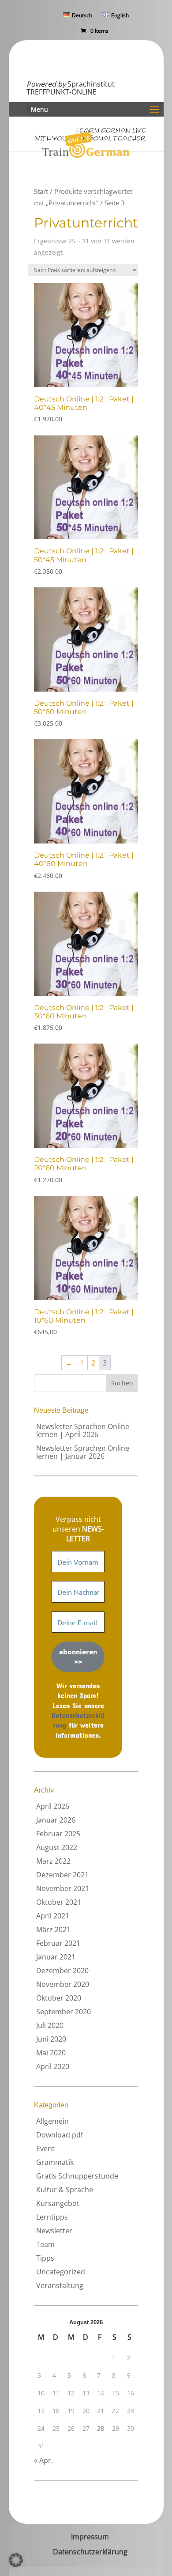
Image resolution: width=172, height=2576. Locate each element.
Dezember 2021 (62, 1875)
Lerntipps (52, 2217)
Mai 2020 (51, 2053)
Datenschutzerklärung (90, 2552)
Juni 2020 (51, 2039)
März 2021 (53, 1929)
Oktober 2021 (59, 1902)
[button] (16, 2560)
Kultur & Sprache (65, 2190)
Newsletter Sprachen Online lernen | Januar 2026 (83, 1452)
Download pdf (60, 2135)
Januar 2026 (56, 1820)
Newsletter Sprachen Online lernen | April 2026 (83, 1430)
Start (41, 191)
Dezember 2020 (62, 1971)
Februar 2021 (58, 1943)
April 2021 (53, 1916)
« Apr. (43, 2460)
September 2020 (64, 2012)
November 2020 (63, 1984)
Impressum (90, 2537)
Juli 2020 (50, 2025)
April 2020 (53, 2066)
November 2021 (63, 1888)
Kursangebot (58, 2203)
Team (45, 2244)
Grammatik (55, 2162)
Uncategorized (61, 2272)
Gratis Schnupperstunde (77, 2176)
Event (45, 2149)
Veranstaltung (60, 2285)
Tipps (45, 2258)
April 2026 (53, 1806)
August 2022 (57, 1847)
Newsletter (54, 2231)
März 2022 (53, 1861)
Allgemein (52, 2121)
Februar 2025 (58, 1834)
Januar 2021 (56, 1957)
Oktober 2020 (59, 1998)
